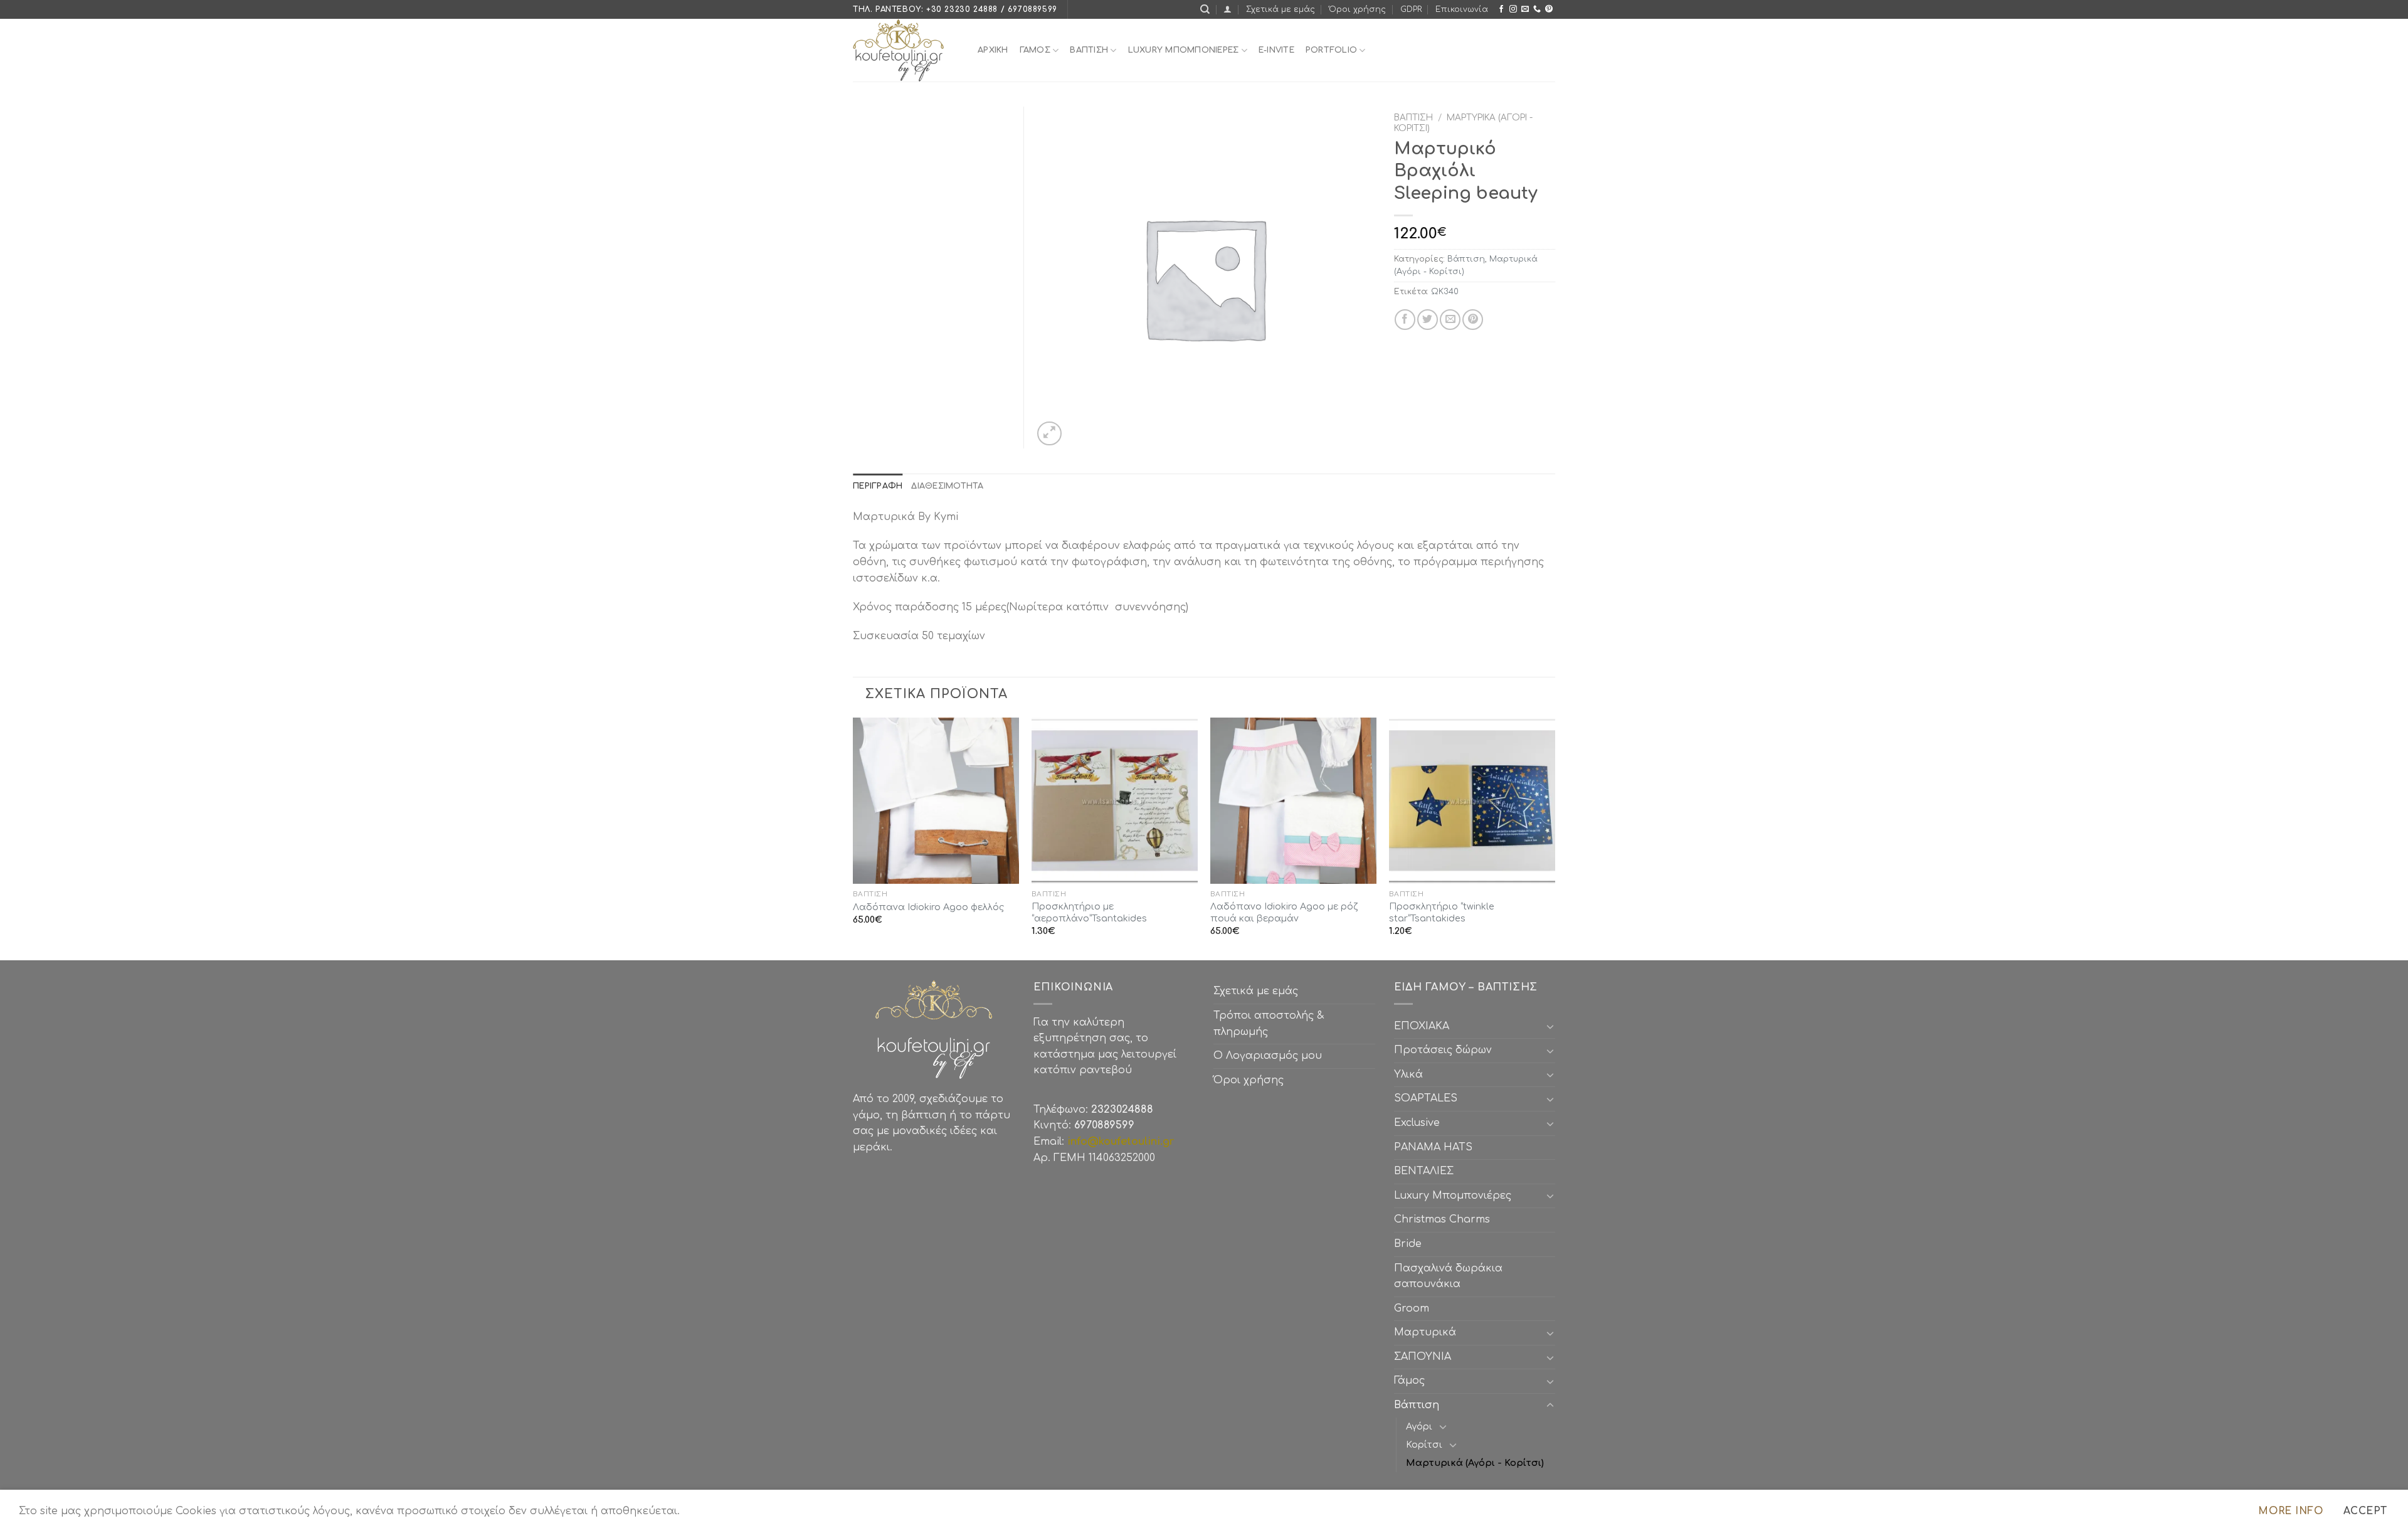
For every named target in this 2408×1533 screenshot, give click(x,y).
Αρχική (993, 50)
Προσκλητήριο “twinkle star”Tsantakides (1442, 912)
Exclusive (1417, 1123)
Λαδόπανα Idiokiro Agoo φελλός (928, 907)
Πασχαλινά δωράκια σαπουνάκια (1448, 1276)
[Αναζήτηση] (1205, 9)
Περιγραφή (878, 486)
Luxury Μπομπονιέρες (1184, 50)
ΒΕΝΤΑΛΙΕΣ (1424, 1171)
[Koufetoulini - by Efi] (906, 50)
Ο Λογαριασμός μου (1268, 1056)
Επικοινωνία (1462, 9)
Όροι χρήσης (1357, 9)
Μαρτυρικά (1425, 1332)
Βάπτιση (1413, 118)
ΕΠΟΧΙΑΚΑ (1425, 1026)
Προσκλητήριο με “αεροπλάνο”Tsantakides (1089, 912)
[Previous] (853, 838)
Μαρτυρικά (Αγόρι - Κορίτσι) (1475, 1463)
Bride (1408, 1244)
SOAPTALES (1426, 1098)
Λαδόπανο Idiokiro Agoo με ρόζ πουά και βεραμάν (1284, 912)
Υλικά (1408, 1074)
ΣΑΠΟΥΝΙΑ (1426, 1357)
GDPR (1411, 9)
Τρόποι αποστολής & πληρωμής (1269, 1024)
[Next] (1555, 838)
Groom (1412, 1308)
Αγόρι (1419, 1426)
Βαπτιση (1089, 50)
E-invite (1276, 50)
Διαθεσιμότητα (947, 486)
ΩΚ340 (1445, 292)
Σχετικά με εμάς (1281, 9)
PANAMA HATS (1433, 1147)
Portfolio (1331, 50)
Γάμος (1035, 50)
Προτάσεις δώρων (1443, 1050)
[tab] (878, 486)
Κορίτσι (1424, 1445)
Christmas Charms (1442, 1219)
